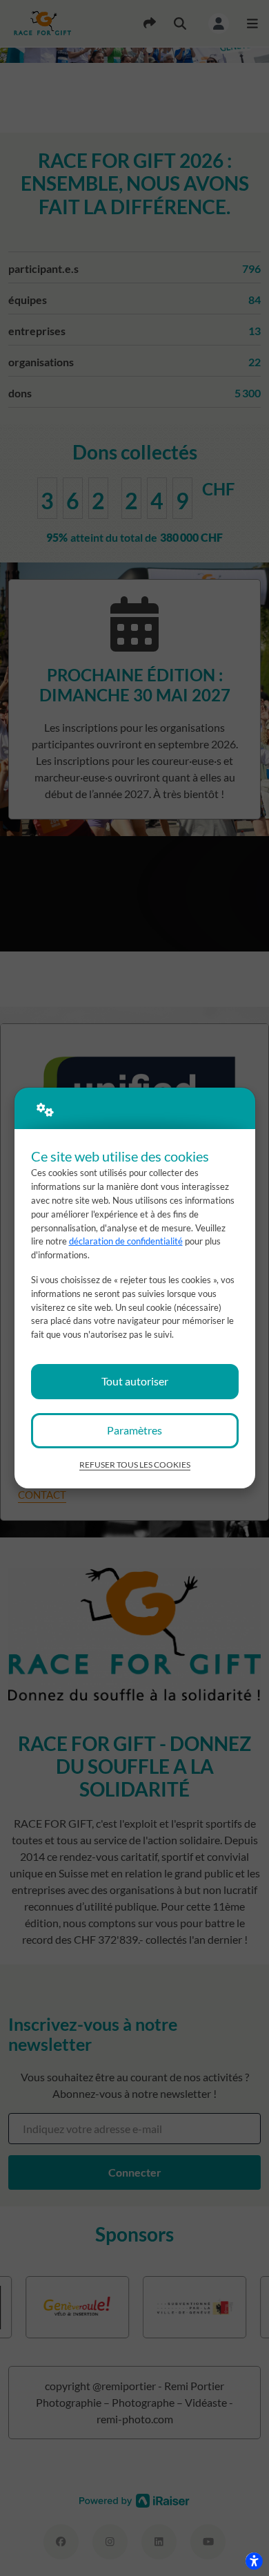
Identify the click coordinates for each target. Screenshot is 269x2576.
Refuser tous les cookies (135, 1465)
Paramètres (134, 1430)
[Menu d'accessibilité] (254, 2561)
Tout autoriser (135, 1381)
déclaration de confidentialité (126, 1241)
